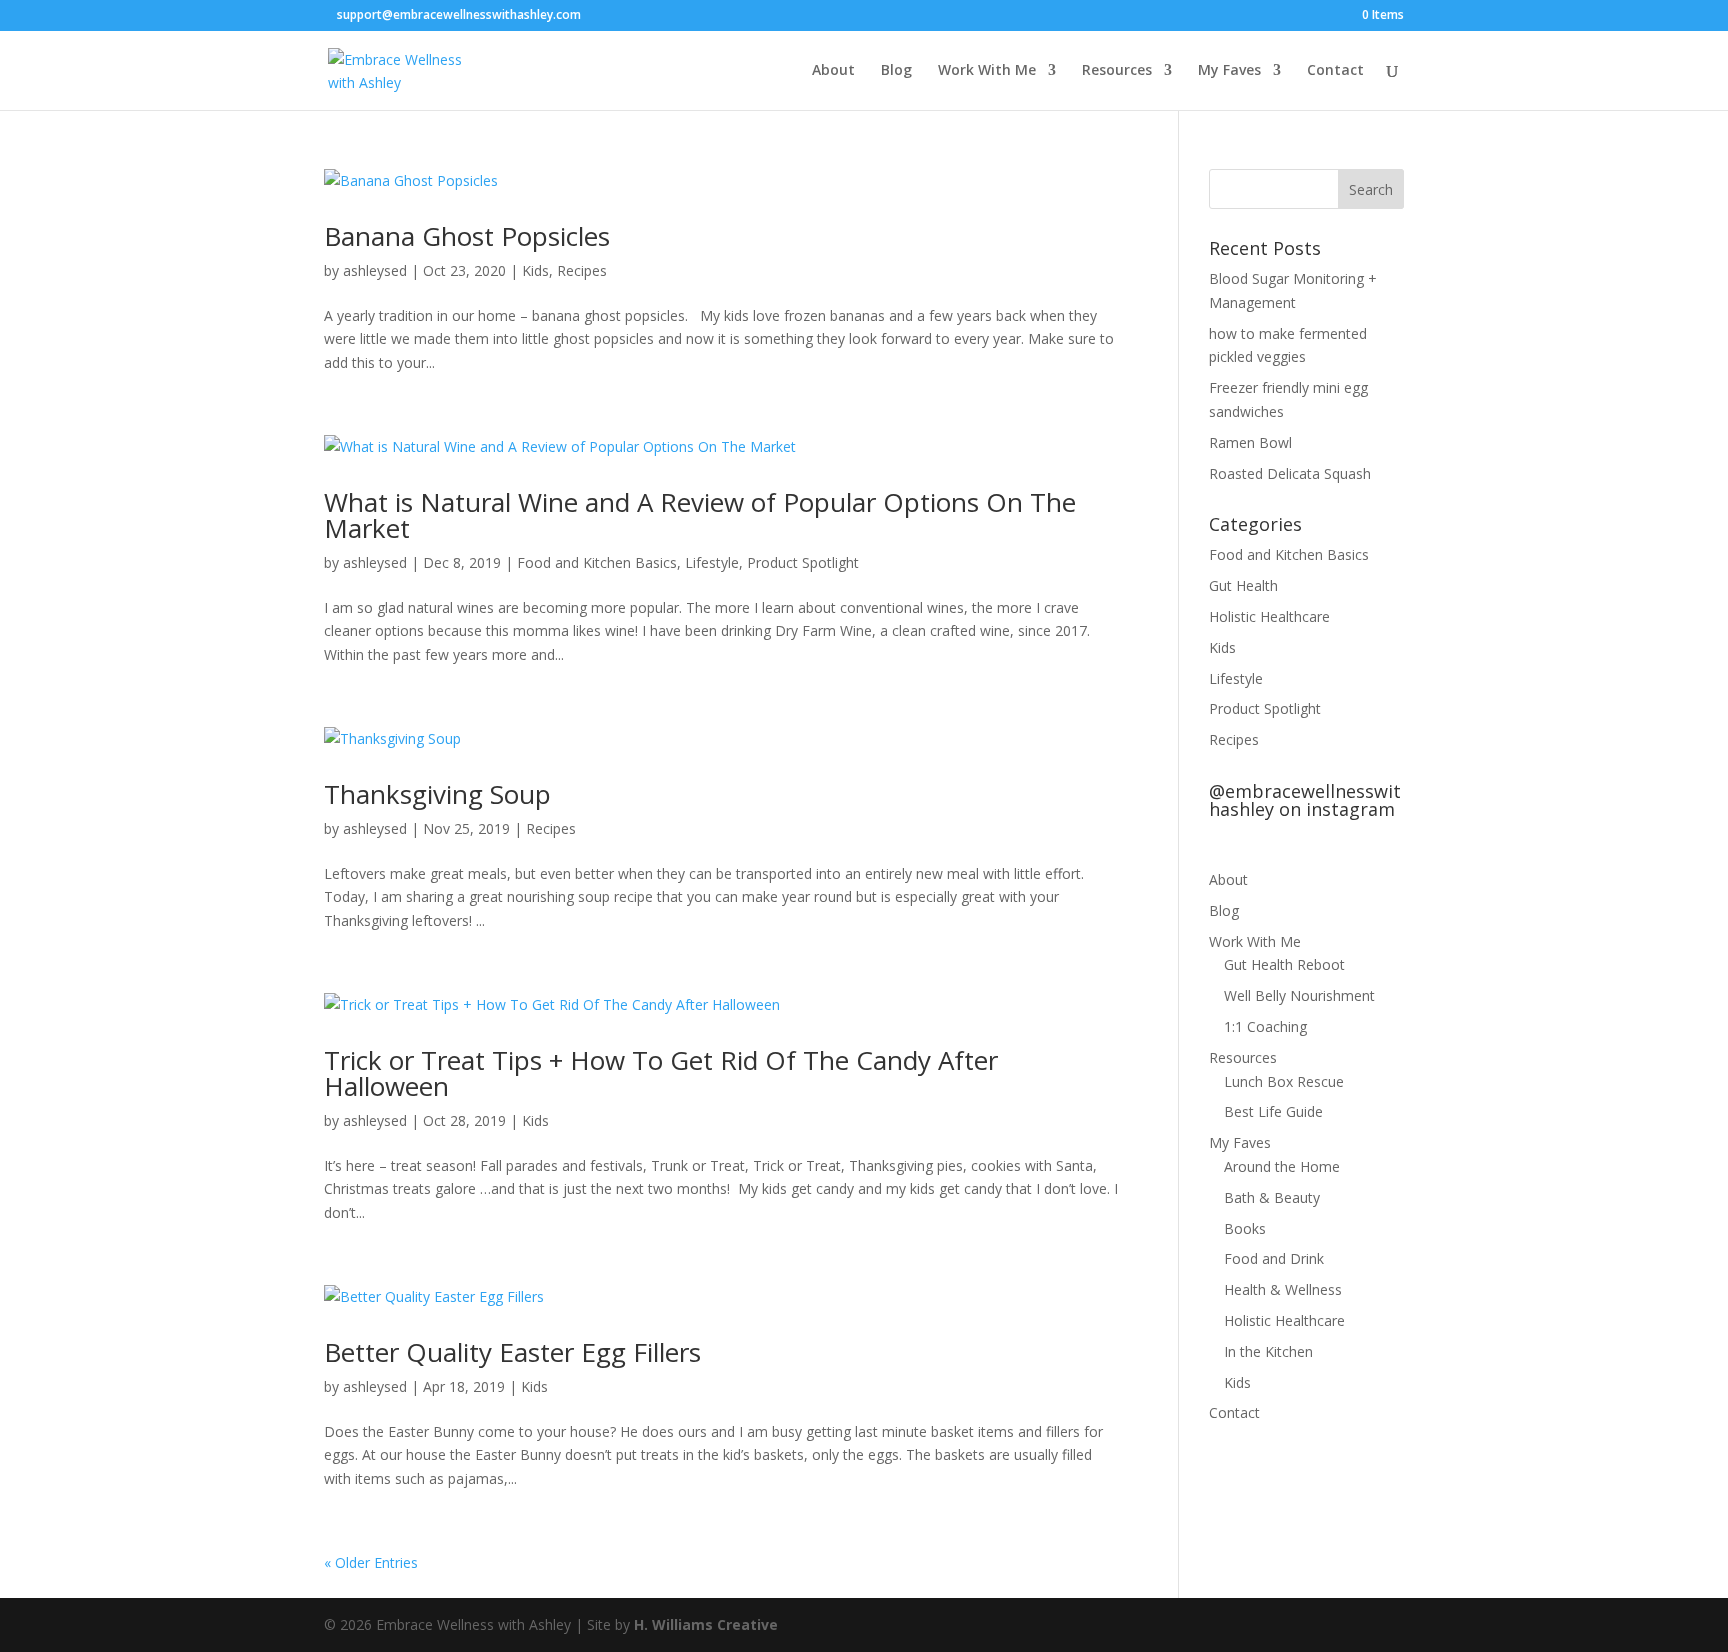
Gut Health (1243, 585)
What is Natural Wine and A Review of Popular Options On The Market (700, 515)
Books (1245, 1228)
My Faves (1229, 71)
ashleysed (375, 270)
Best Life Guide (1273, 1111)
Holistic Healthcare (1269, 616)
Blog (896, 71)
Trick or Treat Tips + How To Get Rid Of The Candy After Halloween (661, 1073)
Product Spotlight (803, 562)
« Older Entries (371, 1562)
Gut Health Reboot (1284, 964)
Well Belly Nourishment (1299, 995)
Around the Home (1282, 1166)
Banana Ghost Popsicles (467, 236)
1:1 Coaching (1265, 1026)
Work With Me (987, 71)
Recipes (582, 270)
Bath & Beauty (1272, 1197)
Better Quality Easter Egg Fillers (512, 1352)
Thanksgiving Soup (437, 794)
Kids (535, 270)
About (833, 71)
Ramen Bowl (1250, 442)
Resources (1117, 71)
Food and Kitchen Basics (597, 562)
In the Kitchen (1268, 1351)
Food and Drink (1274, 1258)
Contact (1335, 71)
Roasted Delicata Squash (1290, 473)
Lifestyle (712, 562)
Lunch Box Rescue (1284, 1081)
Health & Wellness (1283, 1289)
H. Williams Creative (706, 1624)
